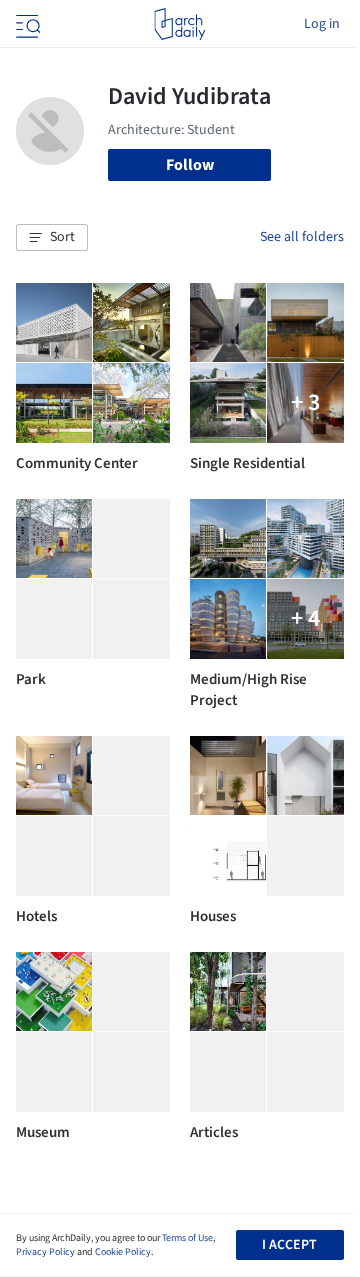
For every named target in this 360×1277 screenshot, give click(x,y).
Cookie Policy (123, 1252)
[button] (52, 238)
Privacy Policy (45, 1252)
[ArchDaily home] (179, 24)
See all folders (302, 237)
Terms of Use (187, 1238)
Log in (322, 24)
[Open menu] (26, 24)
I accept (289, 1245)
